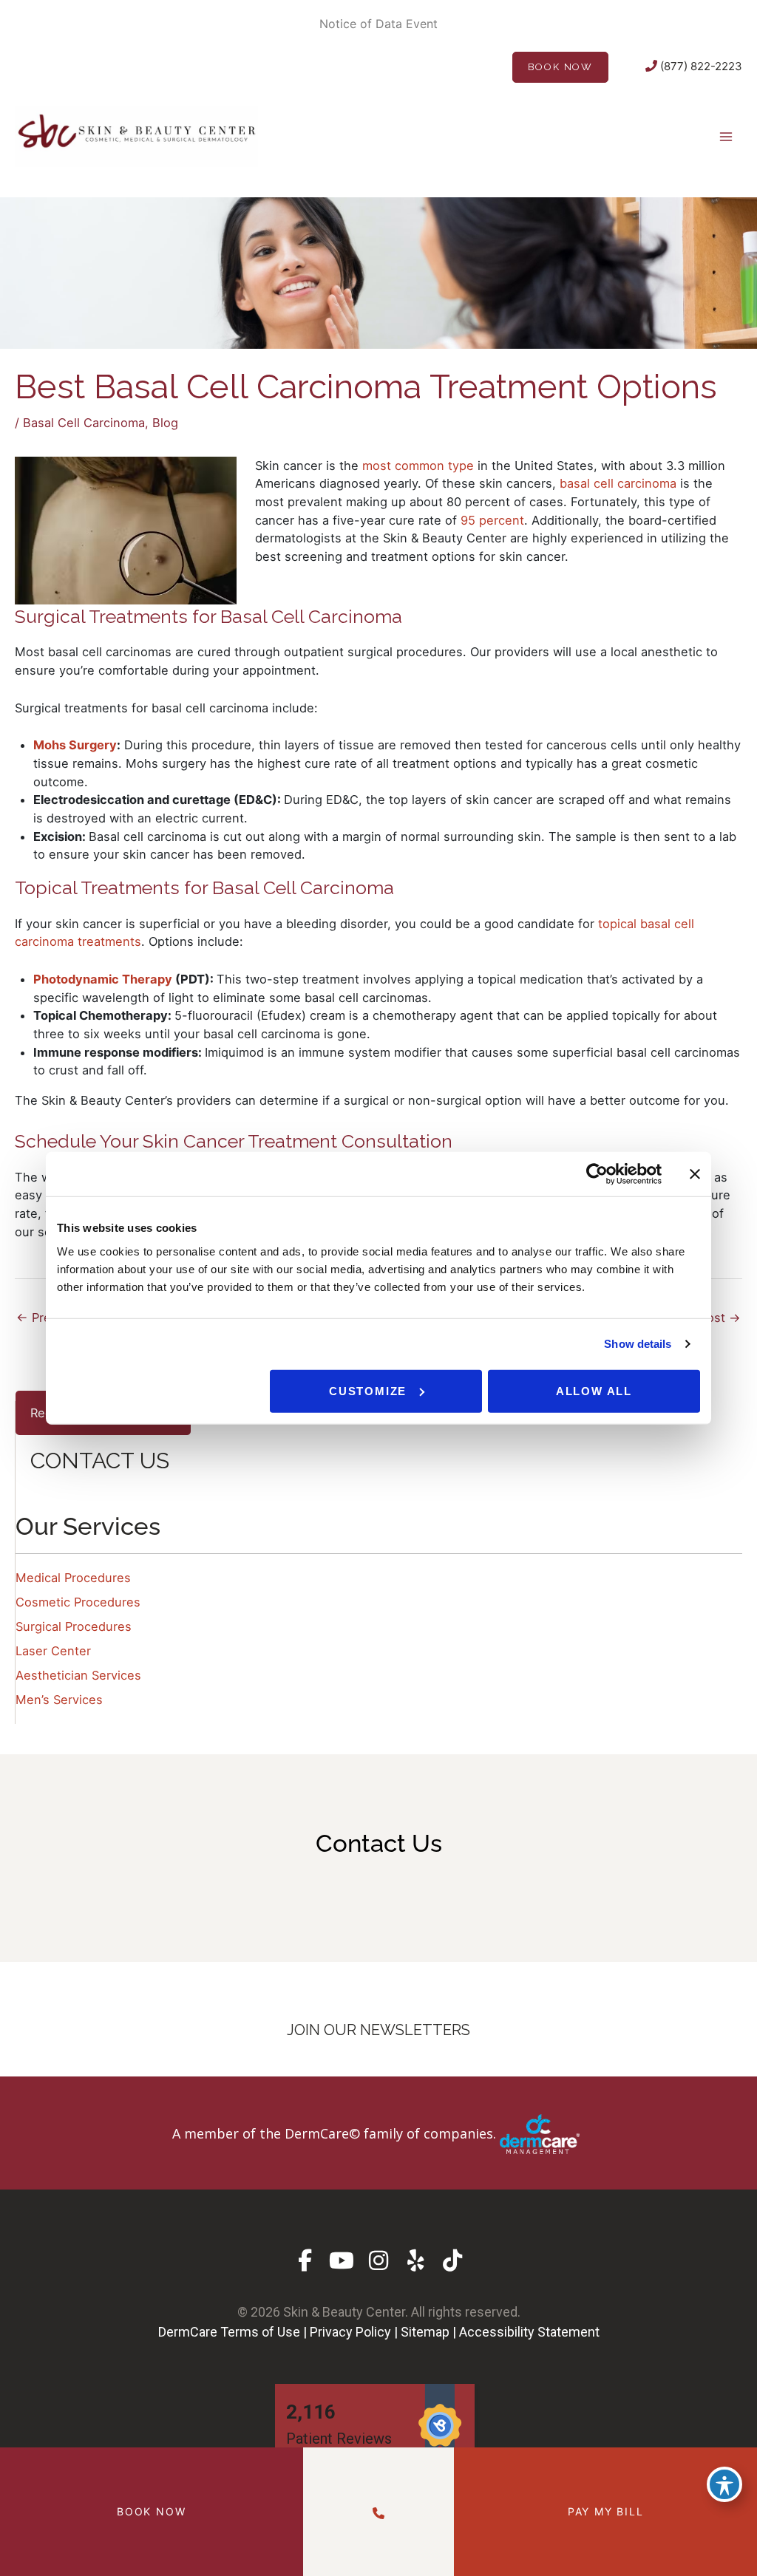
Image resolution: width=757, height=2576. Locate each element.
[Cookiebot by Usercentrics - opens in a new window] (597, 1174)
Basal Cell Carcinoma (84, 423)
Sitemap (425, 2332)
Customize (368, 1390)
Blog (165, 423)
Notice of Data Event (378, 24)
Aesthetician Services (78, 1675)
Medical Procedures (73, 1578)
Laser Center (53, 1651)
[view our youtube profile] (342, 2261)
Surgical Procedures (74, 1626)
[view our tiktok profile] (453, 2261)
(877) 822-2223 (700, 66)
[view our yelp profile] (416, 2261)
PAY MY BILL (606, 2511)
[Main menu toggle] (726, 136)
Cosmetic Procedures (78, 1602)
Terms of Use (260, 2332)
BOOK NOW (560, 67)
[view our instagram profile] (379, 2261)
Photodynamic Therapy (103, 979)
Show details (638, 1344)
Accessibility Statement (529, 2332)
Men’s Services (59, 1700)
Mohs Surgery (75, 745)
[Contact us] (378, 2511)
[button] (378, 2133)
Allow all (594, 1390)
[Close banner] (695, 1174)
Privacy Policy (350, 2332)
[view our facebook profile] (305, 2261)
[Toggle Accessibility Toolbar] (724, 2484)
